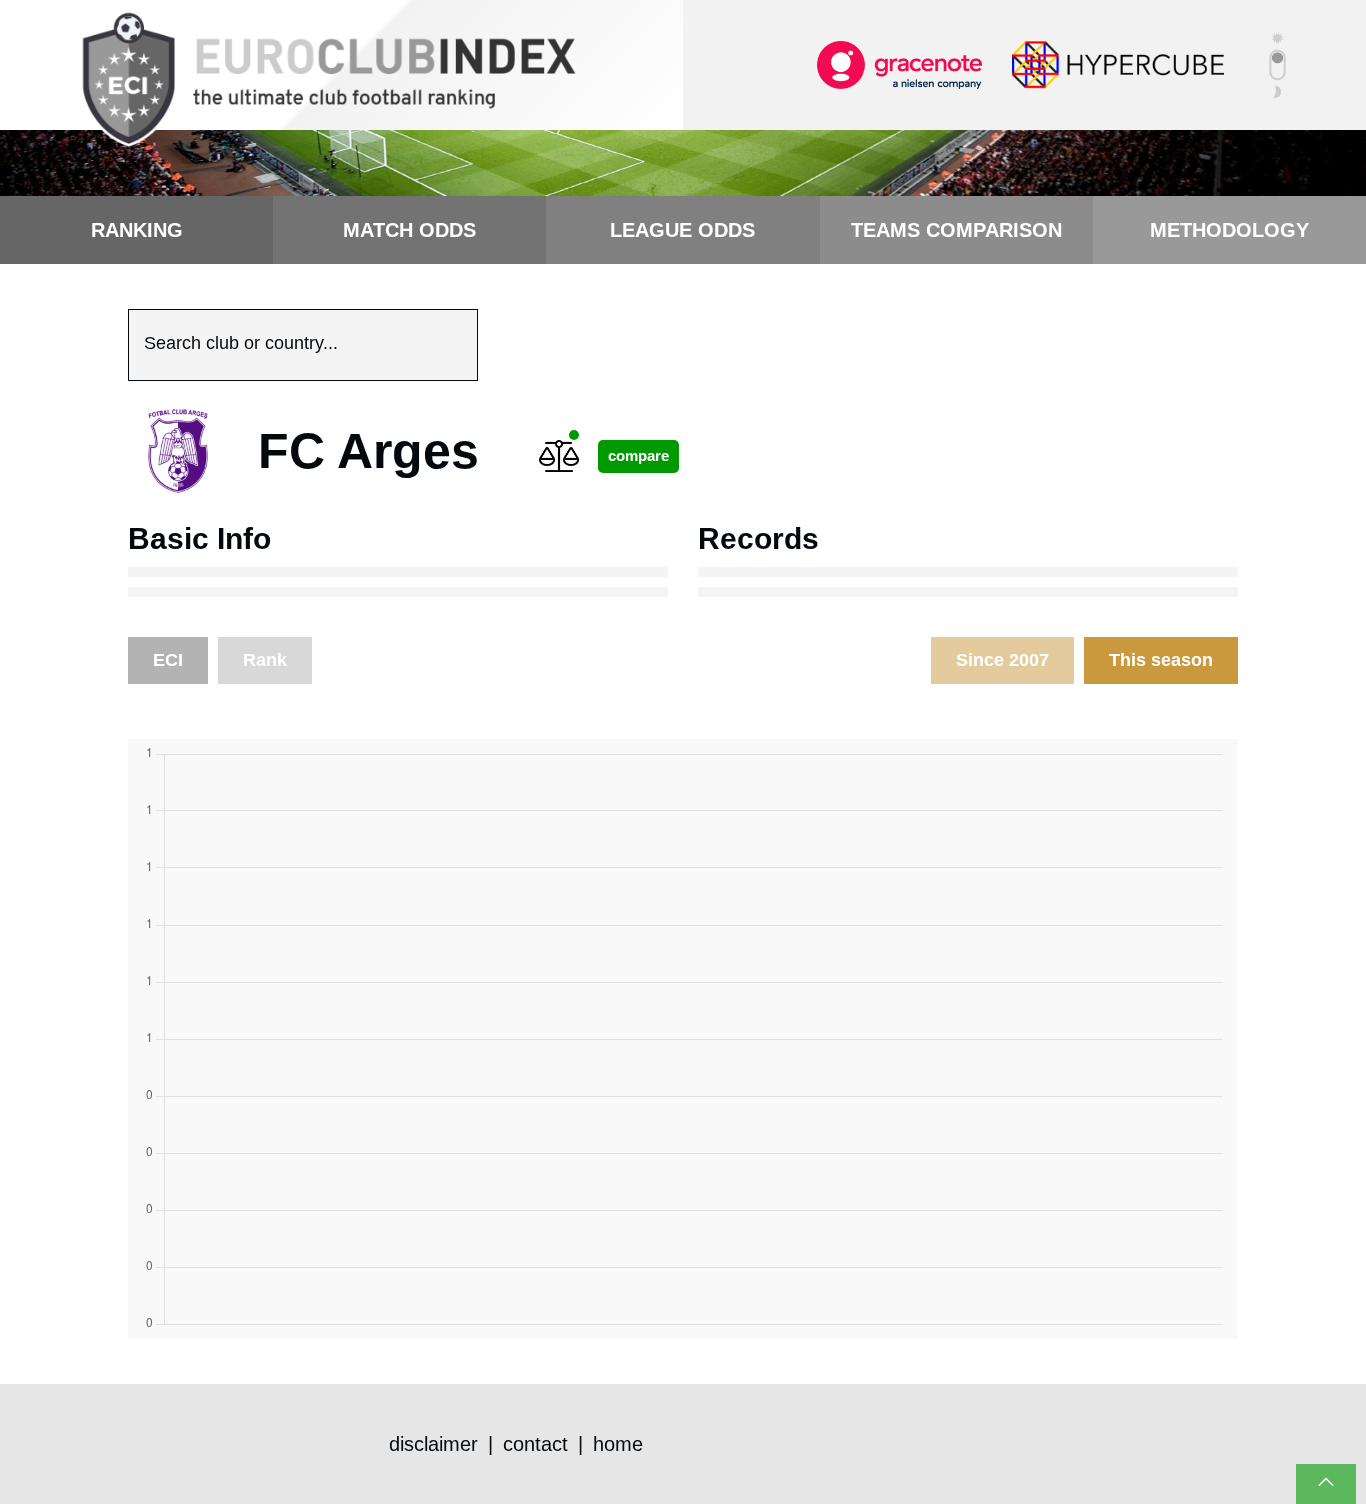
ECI (168, 660)
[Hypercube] (1118, 64)
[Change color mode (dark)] (1277, 65)
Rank (265, 660)
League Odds (682, 230)
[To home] (328, 80)
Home (618, 1444)
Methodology (1229, 230)
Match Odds (409, 230)
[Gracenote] (899, 64)
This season (1161, 660)
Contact (535, 1444)
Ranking (137, 230)
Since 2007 (1002, 660)
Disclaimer (433, 1444)
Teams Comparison (956, 230)
